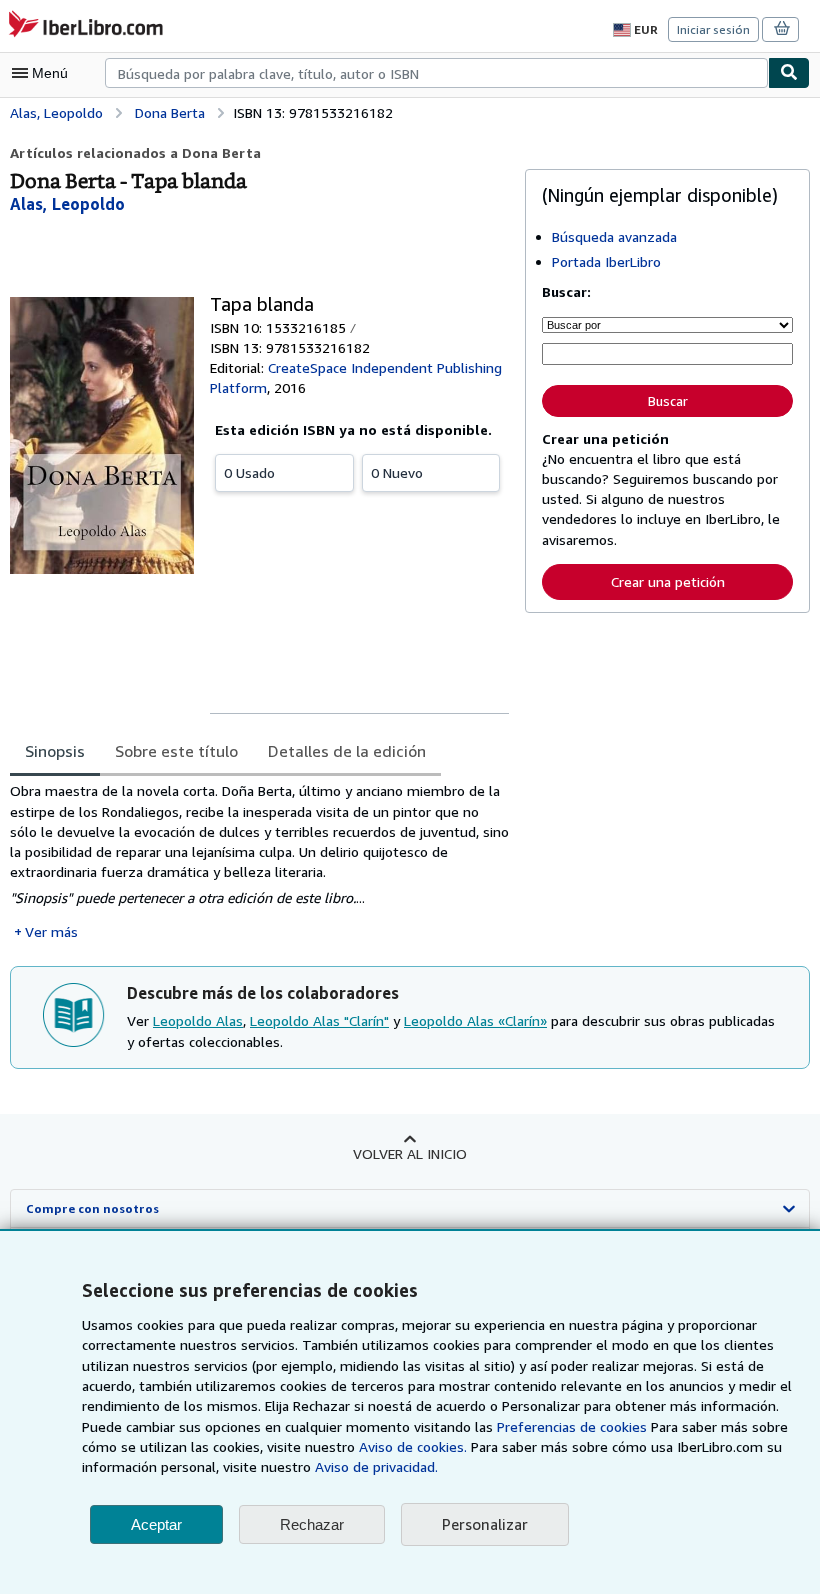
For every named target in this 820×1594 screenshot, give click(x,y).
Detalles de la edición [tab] (347, 751)
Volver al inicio (410, 1153)
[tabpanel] (259, 861)
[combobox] (436, 73)
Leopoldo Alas (198, 1020)
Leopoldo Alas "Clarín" (319, 1020)
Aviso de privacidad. (376, 1466)
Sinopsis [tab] (55, 751)
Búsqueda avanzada (614, 236)
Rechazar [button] (312, 1524)
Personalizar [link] (485, 1524)
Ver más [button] (51, 931)
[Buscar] (789, 73)
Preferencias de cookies (572, 1426)
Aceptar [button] (156, 1524)
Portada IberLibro (606, 261)
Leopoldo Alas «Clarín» (475, 1020)
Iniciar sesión (713, 29)
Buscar (668, 401)
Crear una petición (668, 581)
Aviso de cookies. (413, 1446)
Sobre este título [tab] (176, 751)
